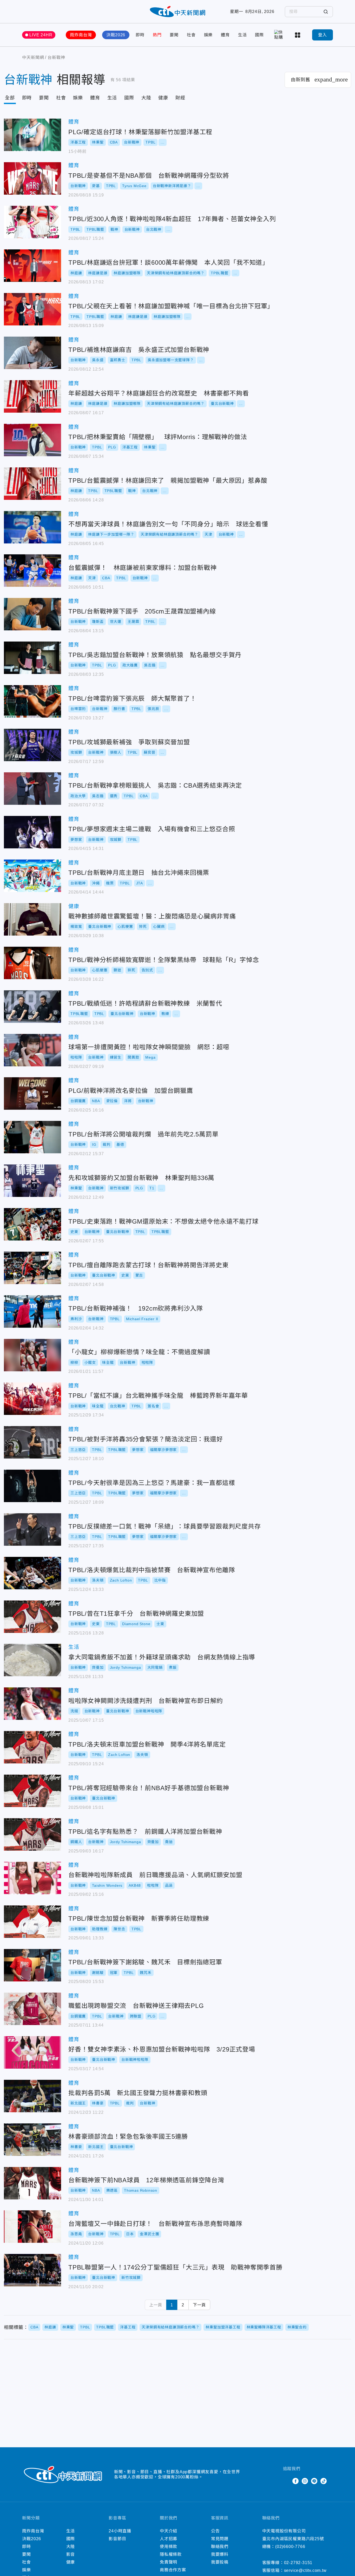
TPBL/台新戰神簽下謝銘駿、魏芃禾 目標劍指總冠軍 (32, 1965)
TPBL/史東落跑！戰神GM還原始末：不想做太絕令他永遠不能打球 (32, 1224)
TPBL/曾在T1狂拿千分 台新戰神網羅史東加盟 (32, 1617)
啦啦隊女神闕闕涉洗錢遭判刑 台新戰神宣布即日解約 (32, 1704)
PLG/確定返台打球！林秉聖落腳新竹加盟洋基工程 (32, 135)
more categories (298, 35)
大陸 (146, 98)
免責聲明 (169, 2562)
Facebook (295, 2481)
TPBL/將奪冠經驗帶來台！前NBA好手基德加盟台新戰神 (32, 1791)
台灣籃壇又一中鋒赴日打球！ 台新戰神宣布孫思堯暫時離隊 (32, 2227)
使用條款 (169, 2547)
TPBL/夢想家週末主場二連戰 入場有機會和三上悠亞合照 (32, 832)
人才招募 (169, 2539)
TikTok (324, 2481)
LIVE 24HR (41, 35)
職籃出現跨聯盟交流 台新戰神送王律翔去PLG (32, 2009)
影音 (71, 2554)
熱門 (157, 35)
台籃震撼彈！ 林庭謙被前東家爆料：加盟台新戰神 (32, 571)
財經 (180, 98)
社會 (191, 35)
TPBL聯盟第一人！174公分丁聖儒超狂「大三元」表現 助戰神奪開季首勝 (32, 2270)
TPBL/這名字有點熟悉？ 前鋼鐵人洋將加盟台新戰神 (32, 1834)
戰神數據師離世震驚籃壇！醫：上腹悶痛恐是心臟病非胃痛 (32, 919)
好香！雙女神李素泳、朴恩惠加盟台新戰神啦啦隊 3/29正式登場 (32, 2052)
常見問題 (220, 2539)
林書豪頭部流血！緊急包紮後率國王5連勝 (32, 2140)
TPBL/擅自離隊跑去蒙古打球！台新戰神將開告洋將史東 (32, 1268)
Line (314, 2481)
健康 (163, 98)
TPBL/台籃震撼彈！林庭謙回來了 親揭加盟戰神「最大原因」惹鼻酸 (32, 484)
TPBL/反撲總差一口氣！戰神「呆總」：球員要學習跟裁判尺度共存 (32, 1529)
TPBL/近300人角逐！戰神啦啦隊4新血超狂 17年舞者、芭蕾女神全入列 (32, 222)
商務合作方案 (173, 2570)
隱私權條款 (171, 2554)
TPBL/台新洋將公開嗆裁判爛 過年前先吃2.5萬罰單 (32, 1137)
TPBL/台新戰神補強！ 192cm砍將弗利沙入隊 (32, 1311)
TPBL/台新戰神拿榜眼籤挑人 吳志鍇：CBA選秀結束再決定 (32, 789)
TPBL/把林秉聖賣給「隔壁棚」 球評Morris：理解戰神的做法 (32, 440)
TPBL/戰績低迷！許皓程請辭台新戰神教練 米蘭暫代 (32, 1007)
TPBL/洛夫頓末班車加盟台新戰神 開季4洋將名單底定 (32, 1747)
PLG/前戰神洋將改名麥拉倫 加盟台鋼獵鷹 (32, 1093)
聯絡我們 (220, 2547)
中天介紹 (169, 2531)
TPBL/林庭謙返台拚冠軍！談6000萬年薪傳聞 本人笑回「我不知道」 (32, 266)
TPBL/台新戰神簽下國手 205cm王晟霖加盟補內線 (32, 614)
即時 (140, 35)
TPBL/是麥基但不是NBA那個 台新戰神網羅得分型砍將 (32, 178)
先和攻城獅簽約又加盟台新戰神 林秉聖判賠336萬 (32, 1181)
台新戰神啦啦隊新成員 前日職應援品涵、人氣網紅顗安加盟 (32, 1878)
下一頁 (199, 2305)
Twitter (286, 2481)
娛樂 (208, 35)
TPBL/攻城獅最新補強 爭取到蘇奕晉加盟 (32, 745)
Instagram (305, 2481)
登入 (323, 35)
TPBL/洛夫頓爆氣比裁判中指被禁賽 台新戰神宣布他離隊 (32, 1573)
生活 (242, 35)
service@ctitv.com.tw (305, 2570)
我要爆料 (220, 2554)
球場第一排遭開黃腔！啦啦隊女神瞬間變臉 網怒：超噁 (32, 1050)
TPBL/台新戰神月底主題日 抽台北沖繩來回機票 (32, 876)
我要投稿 (220, 2562)
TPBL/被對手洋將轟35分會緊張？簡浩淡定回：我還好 (32, 1442)
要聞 (174, 35)
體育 (225, 35)
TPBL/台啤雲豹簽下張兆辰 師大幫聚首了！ (32, 701)
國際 (259, 35)
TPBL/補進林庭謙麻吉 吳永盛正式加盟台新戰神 (32, 353)
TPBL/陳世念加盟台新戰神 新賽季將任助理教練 (32, 1922)
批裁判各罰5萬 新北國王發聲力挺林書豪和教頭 (32, 2096)
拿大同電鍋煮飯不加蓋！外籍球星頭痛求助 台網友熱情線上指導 (32, 1660)
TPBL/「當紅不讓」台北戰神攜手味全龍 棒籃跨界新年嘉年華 (32, 1399)
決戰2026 (116, 35)
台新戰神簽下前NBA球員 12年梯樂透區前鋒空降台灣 (32, 2183)
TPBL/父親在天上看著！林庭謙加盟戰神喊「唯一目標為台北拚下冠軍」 (32, 309)
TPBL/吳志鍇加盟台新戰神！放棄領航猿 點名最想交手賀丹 (32, 658)
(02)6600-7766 (290, 2547)
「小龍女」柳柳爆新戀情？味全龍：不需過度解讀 (32, 1355)
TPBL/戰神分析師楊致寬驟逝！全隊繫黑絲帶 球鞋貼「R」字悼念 (32, 963)
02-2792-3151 (298, 2563)
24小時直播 (120, 2531)
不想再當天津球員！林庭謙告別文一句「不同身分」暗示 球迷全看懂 (32, 527)
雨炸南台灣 (81, 35)
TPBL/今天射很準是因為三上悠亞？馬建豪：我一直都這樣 (32, 1486)
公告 (215, 2531)
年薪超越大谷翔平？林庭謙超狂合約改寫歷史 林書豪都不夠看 (32, 396)
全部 (10, 98)
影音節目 (117, 2539)
